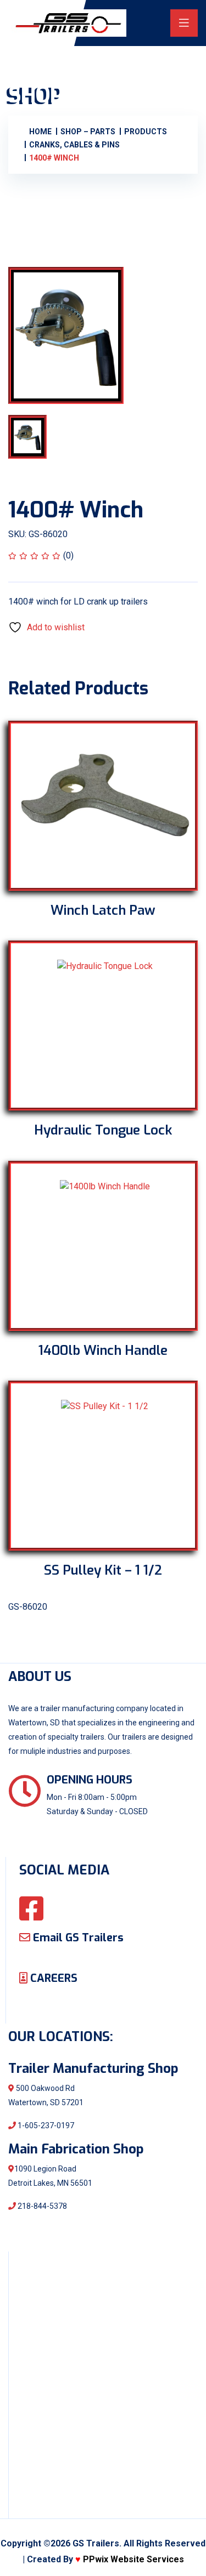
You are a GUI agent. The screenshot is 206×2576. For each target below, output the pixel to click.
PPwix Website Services (133, 2559)
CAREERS (52, 1978)
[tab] (38, 437)
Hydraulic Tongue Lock (103, 1130)
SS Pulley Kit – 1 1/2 (103, 1570)
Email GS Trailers (77, 1938)
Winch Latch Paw (103, 910)
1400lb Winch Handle (103, 1350)
